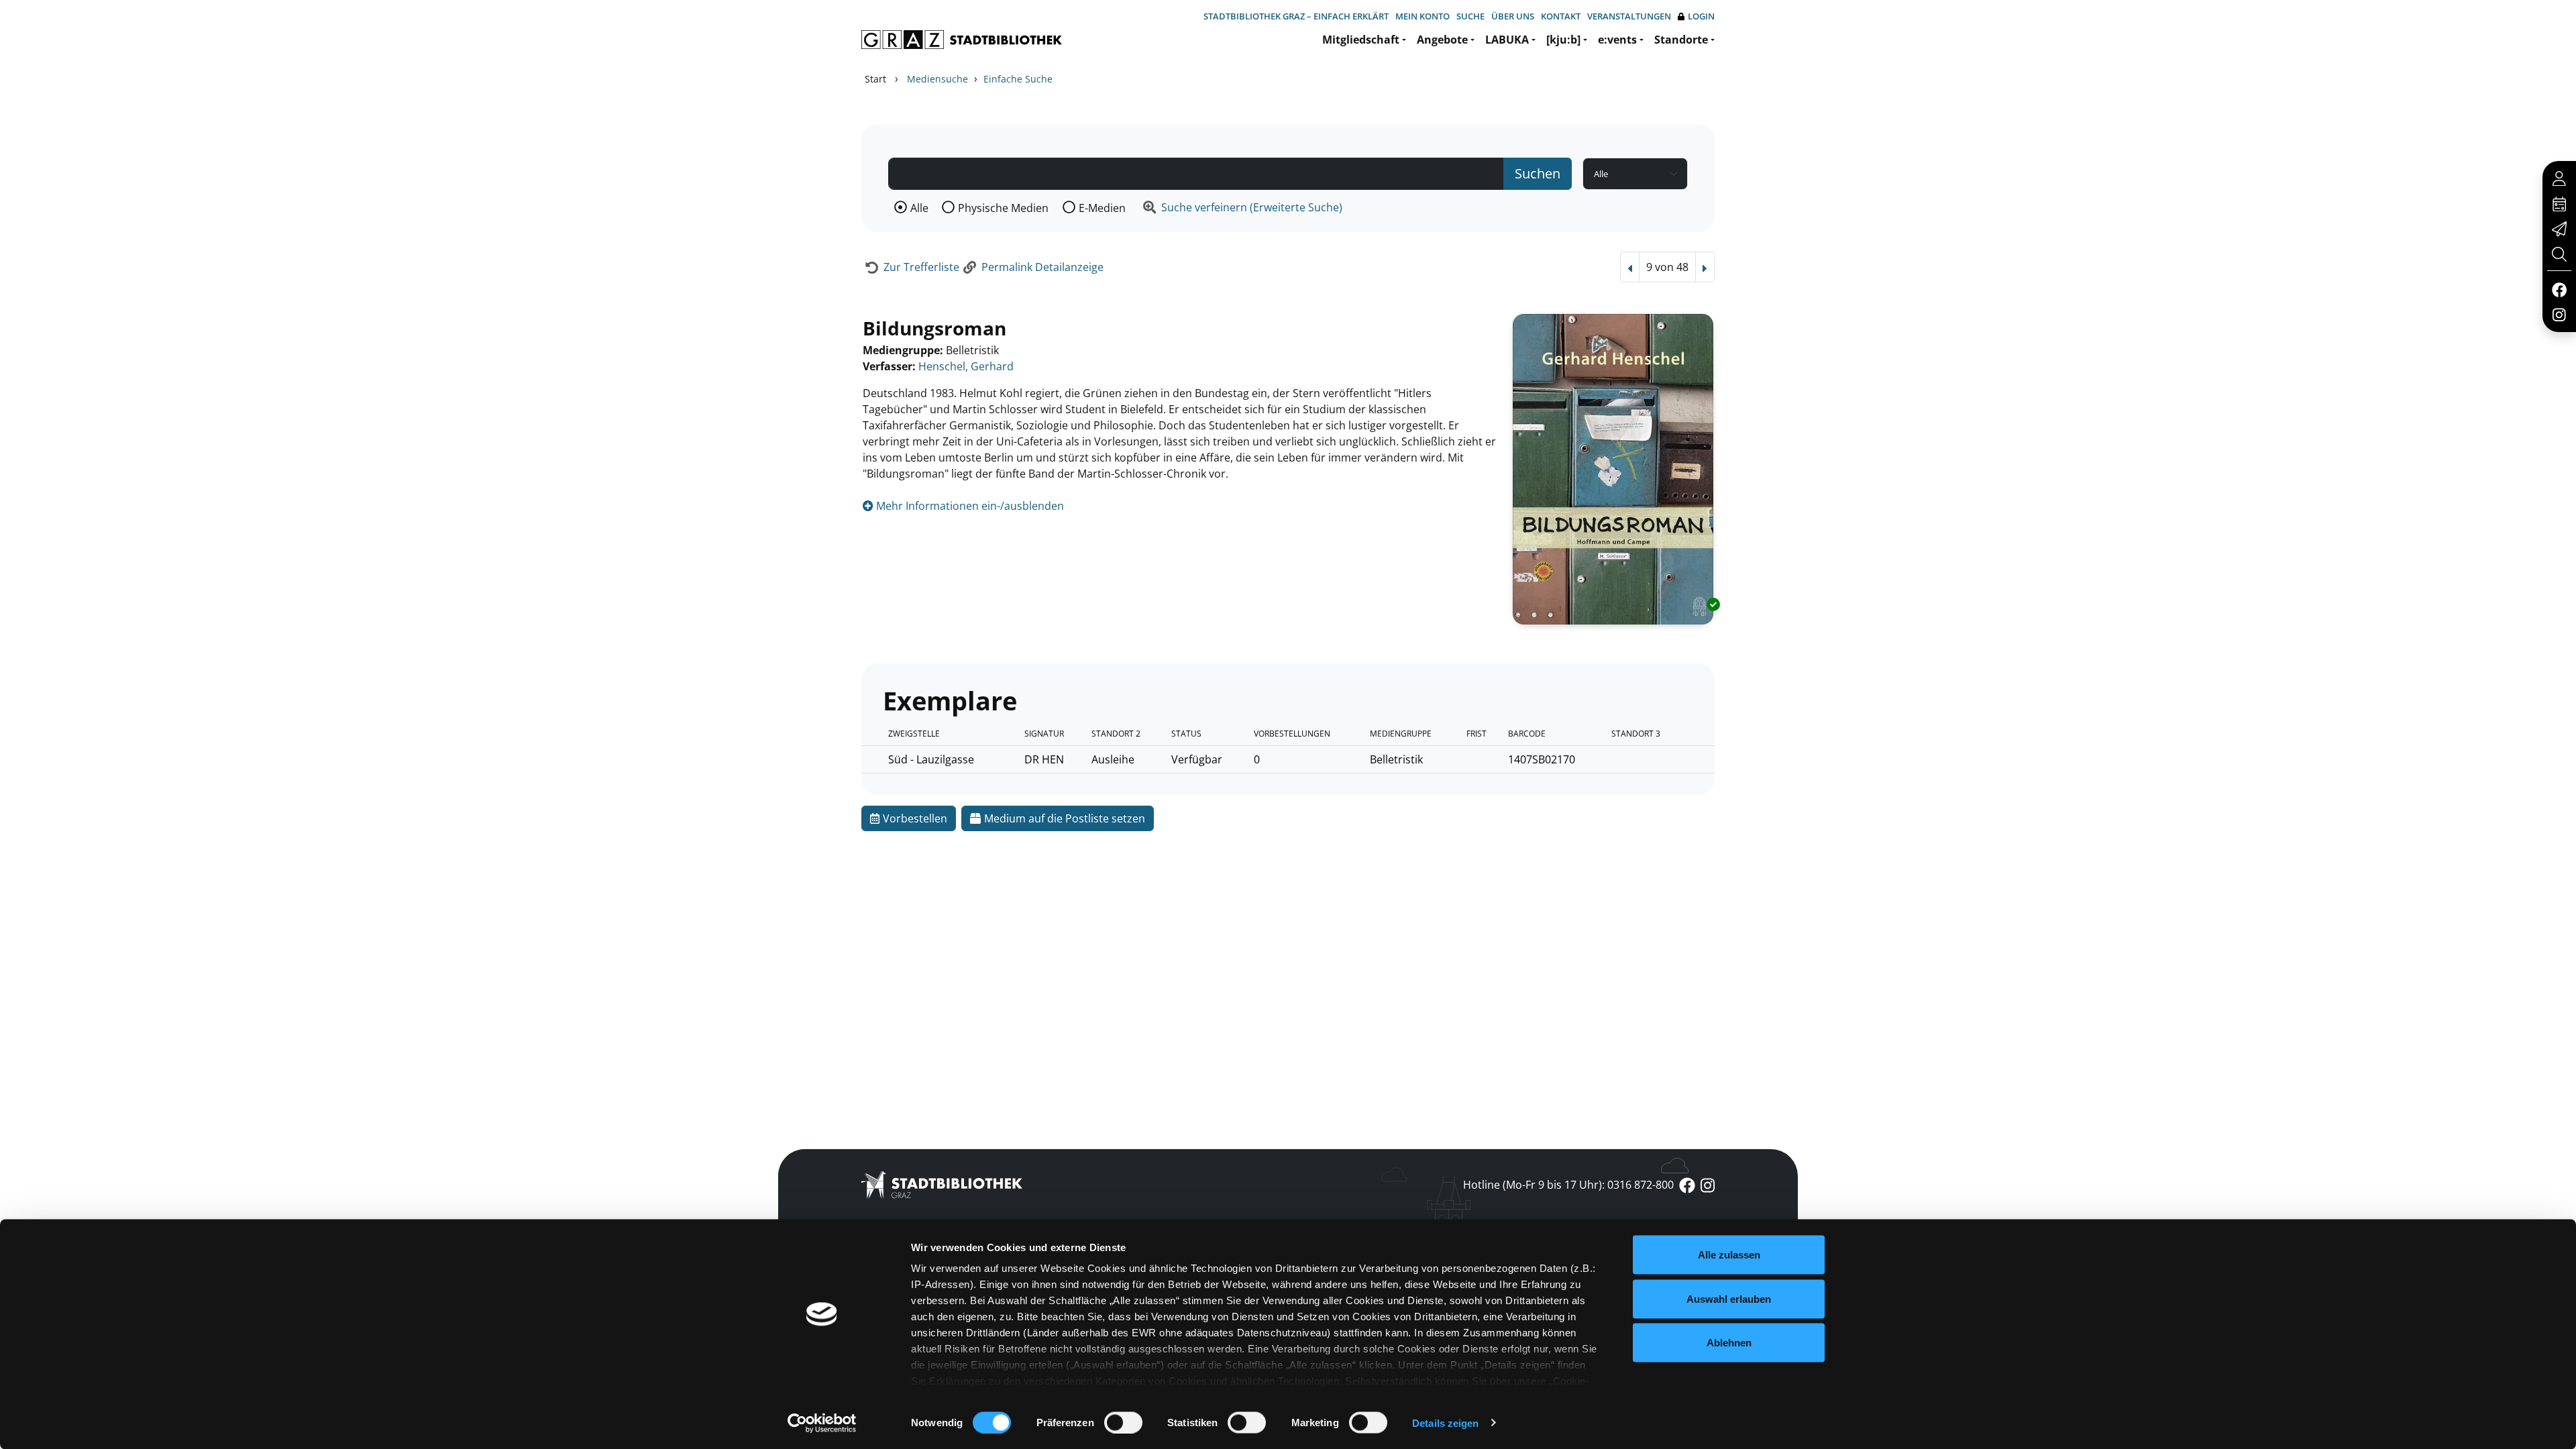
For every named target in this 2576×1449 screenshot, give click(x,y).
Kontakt (1561, 16)
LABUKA (1507, 40)
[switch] (1123, 1422)
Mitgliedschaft (1361, 40)
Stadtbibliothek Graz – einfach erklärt (1296, 16)
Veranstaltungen (1629, 16)
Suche (1470, 16)
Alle (919, 208)
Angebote (1442, 40)
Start (875, 79)
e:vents (1617, 40)
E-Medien (1102, 208)
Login (1701, 16)
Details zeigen (1445, 1423)
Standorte (1681, 40)
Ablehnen (1729, 1343)
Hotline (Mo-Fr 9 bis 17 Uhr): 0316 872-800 (1568, 1185)
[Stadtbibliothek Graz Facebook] (2559, 289)
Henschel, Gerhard (966, 366)
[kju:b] (1563, 40)
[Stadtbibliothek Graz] (962, 40)
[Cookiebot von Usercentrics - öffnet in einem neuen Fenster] (822, 1423)
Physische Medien (1003, 208)
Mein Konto (1423, 16)
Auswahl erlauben (1729, 1298)
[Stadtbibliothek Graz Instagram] (2559, 314)
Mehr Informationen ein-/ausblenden (969, 506)
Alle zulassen (1729, 1255)
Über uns (1513, 16)
